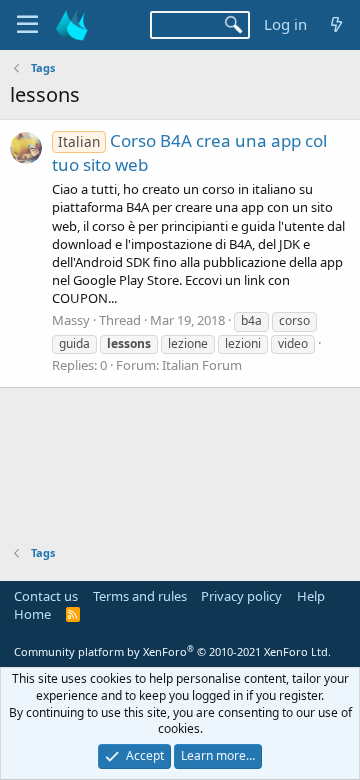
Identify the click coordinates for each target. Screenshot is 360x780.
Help (311, 596)
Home (32, 614)
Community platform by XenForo (172, 651)
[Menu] (27, 25)
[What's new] (336, 24)
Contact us (46, 596)
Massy (71, 320)
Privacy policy (241, 596)
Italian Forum (202, 365)
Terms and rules (140, 596)
